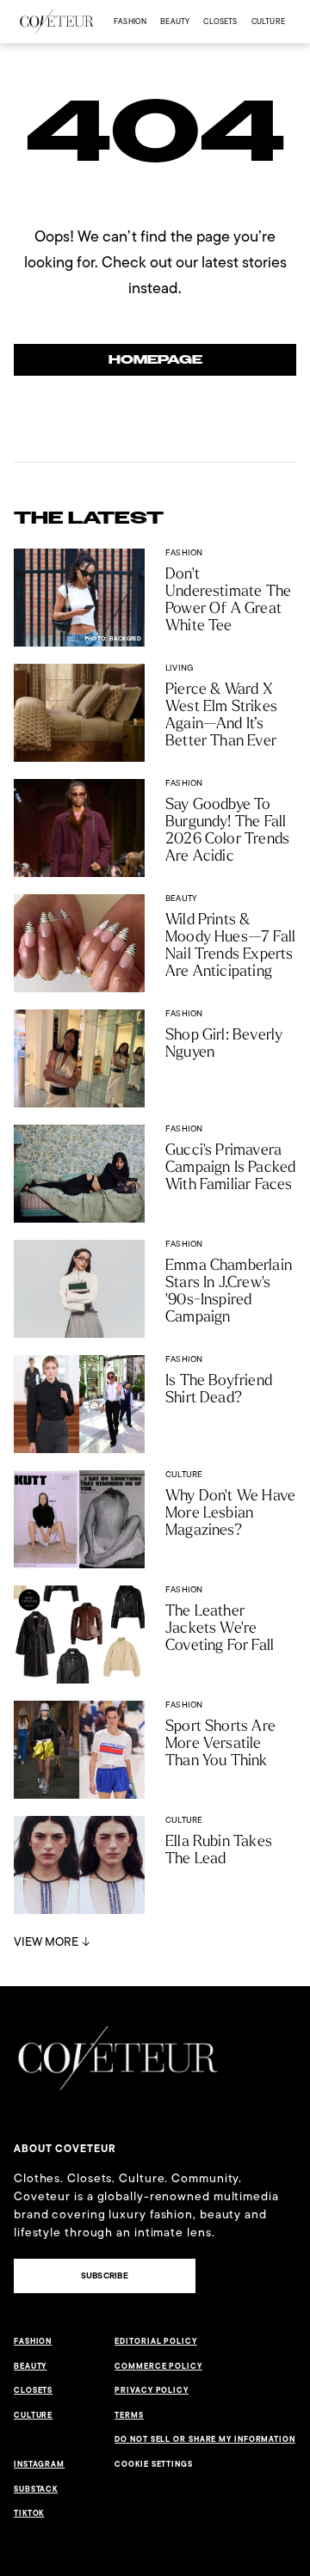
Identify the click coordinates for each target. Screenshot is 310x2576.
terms (129, 2415)
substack (36, 2489)
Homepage (155, 360)
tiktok (29, 2513)
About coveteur (65, 2149)
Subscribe (105, 2275)
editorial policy (155, 2341)
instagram (39, 2464)
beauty (175, 21)
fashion (130, 21)
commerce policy (158, 2366)
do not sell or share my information (205, 2439)
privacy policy (152, 2390)
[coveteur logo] (57, 21)
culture (268, 21)
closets (220, 21)
